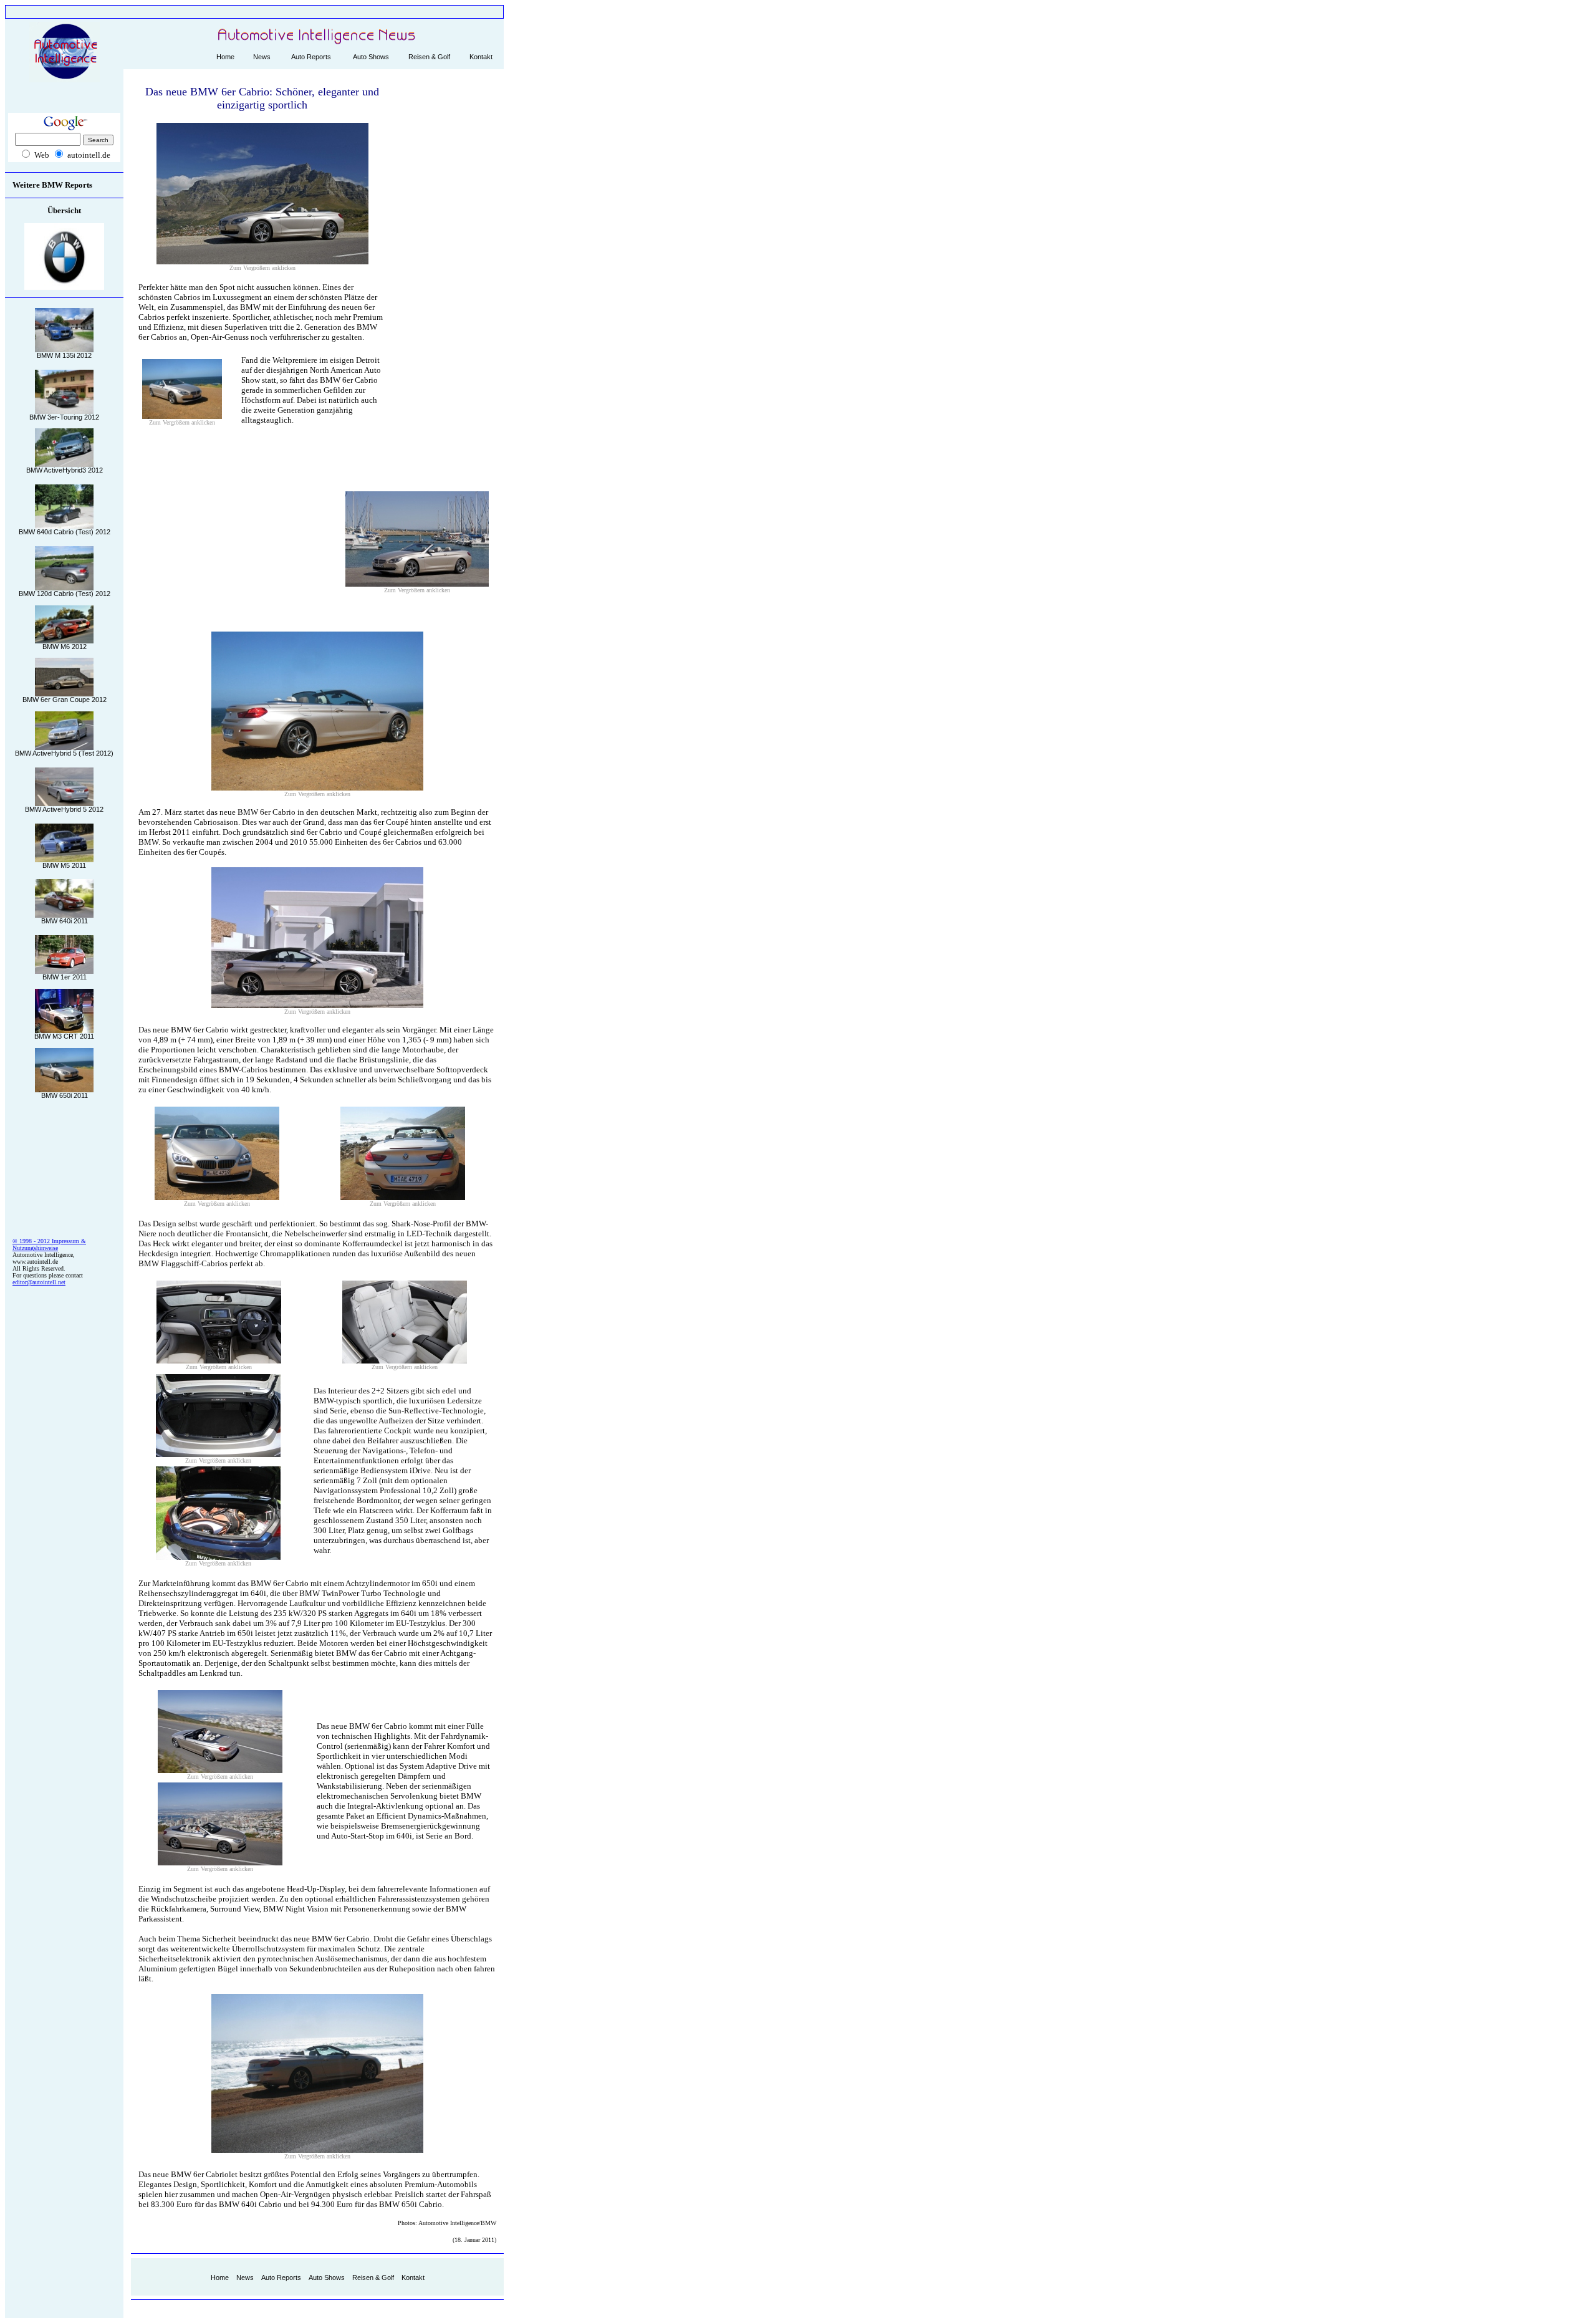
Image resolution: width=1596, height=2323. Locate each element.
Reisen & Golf (429, 57)
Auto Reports (311, 57)
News (262, 57)
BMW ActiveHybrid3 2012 (65, 470)
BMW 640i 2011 (65, 921)
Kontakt (481, 57)
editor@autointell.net (39, 1282)
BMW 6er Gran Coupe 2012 (65, 700)
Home (225, 57)
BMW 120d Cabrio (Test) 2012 (65, 594)
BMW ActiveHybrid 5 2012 (64, 809)
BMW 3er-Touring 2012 (64, 417)
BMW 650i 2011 (65, 1095)
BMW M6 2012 (65, 647)
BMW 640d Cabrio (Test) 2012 (65, 532)
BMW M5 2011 (64, 865)
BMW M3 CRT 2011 (64, 1036)
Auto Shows (371, 57)
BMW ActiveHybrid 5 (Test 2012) (64, 753)
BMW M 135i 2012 (64, 355)
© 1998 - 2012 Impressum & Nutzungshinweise (49, 1244)
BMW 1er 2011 (65, 977)
